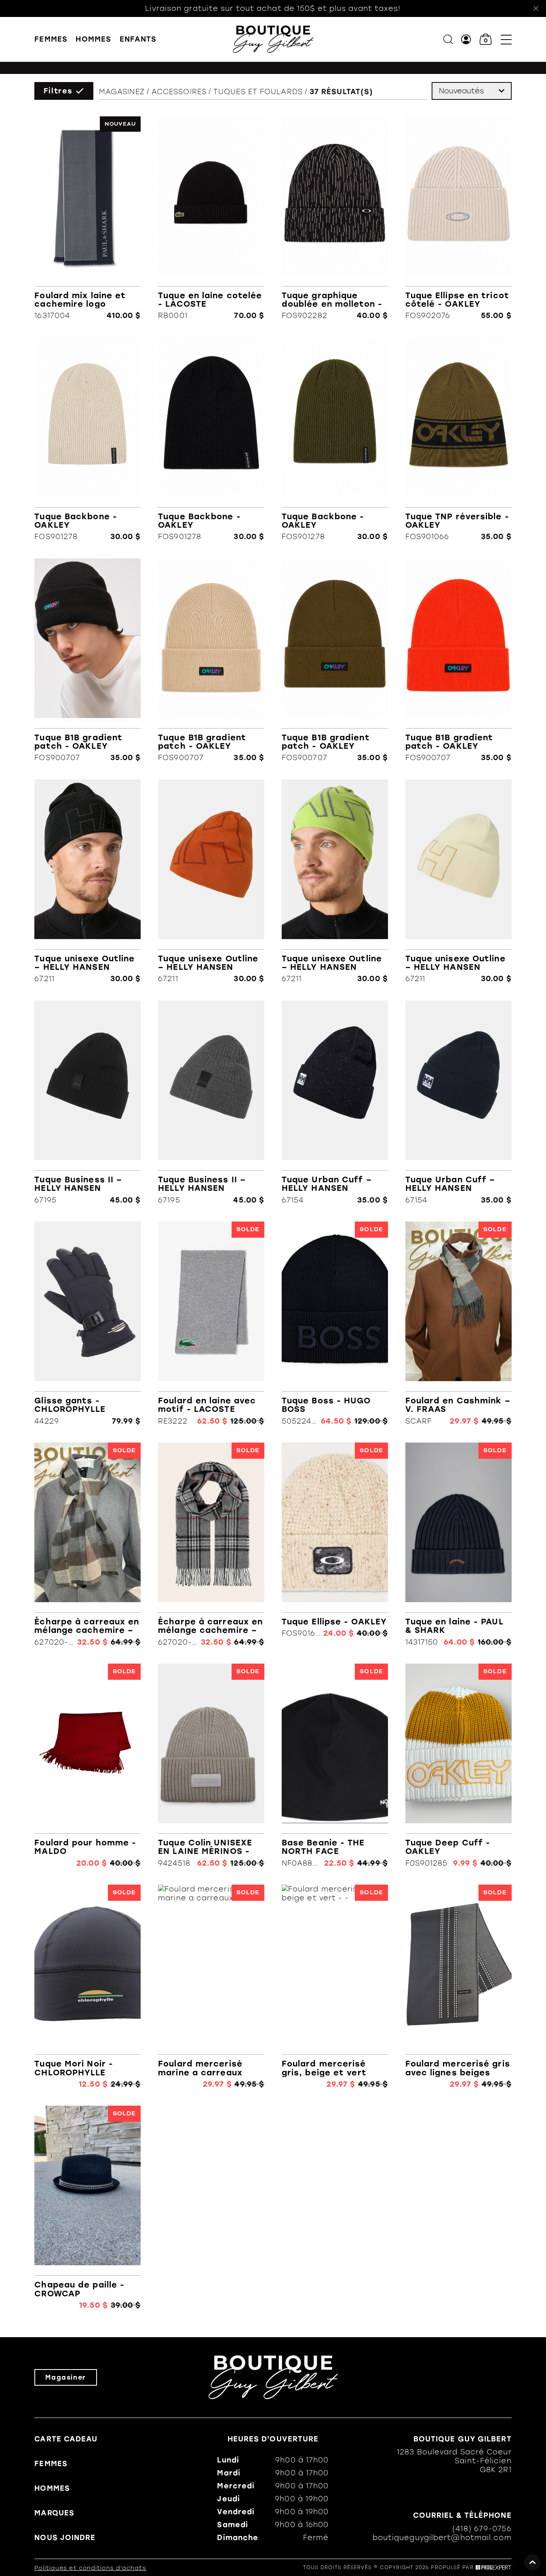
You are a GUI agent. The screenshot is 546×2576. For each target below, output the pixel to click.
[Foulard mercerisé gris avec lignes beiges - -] (459, 1986)
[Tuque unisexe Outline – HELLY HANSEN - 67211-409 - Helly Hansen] (335, 881)
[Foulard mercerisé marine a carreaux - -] (211, 1986)
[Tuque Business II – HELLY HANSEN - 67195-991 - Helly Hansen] (87, 1102)
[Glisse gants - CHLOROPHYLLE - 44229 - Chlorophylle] (87, 1323)
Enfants (138, 39)
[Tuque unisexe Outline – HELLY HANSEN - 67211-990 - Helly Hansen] (87, 881)
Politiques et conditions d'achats (90, 2568)
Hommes (93, 39)
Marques (54, 2513)
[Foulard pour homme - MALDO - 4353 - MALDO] (87, 1765)
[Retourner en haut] (532, 2562)
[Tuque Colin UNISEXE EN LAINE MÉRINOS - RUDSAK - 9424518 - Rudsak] (211, 1765)
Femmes (51, 39)
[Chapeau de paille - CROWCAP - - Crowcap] (87, 2207)
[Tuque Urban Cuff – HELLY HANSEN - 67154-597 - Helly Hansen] (459, 1102)
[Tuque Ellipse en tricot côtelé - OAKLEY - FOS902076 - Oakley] (459, 218)
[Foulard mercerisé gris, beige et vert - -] (335, 1986)
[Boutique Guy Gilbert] (273, 39)
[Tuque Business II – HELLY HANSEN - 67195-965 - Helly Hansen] (211, 1102)
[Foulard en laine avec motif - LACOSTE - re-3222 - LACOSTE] (211, 1323)
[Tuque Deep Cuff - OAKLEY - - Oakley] (459, 1765)
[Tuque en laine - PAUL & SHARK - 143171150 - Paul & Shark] (459, 1544)
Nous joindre (65, 2538)
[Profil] (466, 39)
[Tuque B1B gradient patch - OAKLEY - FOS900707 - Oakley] (87, 660)
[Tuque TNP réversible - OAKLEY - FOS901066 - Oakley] (459, 439)
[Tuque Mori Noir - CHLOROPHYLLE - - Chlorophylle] (87, 1986)
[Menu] (506, 39)
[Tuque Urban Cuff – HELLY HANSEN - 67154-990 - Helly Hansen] (335, 1102)
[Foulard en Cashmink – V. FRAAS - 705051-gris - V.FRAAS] (459, 1323)
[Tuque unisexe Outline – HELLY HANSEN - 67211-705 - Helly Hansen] (211, 881)
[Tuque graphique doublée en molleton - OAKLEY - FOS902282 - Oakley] (335, 218)
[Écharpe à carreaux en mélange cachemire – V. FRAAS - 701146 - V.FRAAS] (87, 1544)
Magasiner (65, 2377)
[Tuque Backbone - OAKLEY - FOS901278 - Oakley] (211, 439)
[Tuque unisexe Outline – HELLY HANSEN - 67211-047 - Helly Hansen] (459, 881)
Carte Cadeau (66, 2439)
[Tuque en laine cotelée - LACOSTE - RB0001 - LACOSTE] (211, 218)
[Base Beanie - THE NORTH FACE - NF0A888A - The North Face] (335, 1765)
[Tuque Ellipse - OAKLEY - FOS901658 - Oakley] (335, 1544)
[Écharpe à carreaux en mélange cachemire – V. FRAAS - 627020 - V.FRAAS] (211, 1544)
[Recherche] (448, 39)
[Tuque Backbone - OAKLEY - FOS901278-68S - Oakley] (87, 439)
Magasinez (122, 92)
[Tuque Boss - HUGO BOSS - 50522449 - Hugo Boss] (335, 1323)
